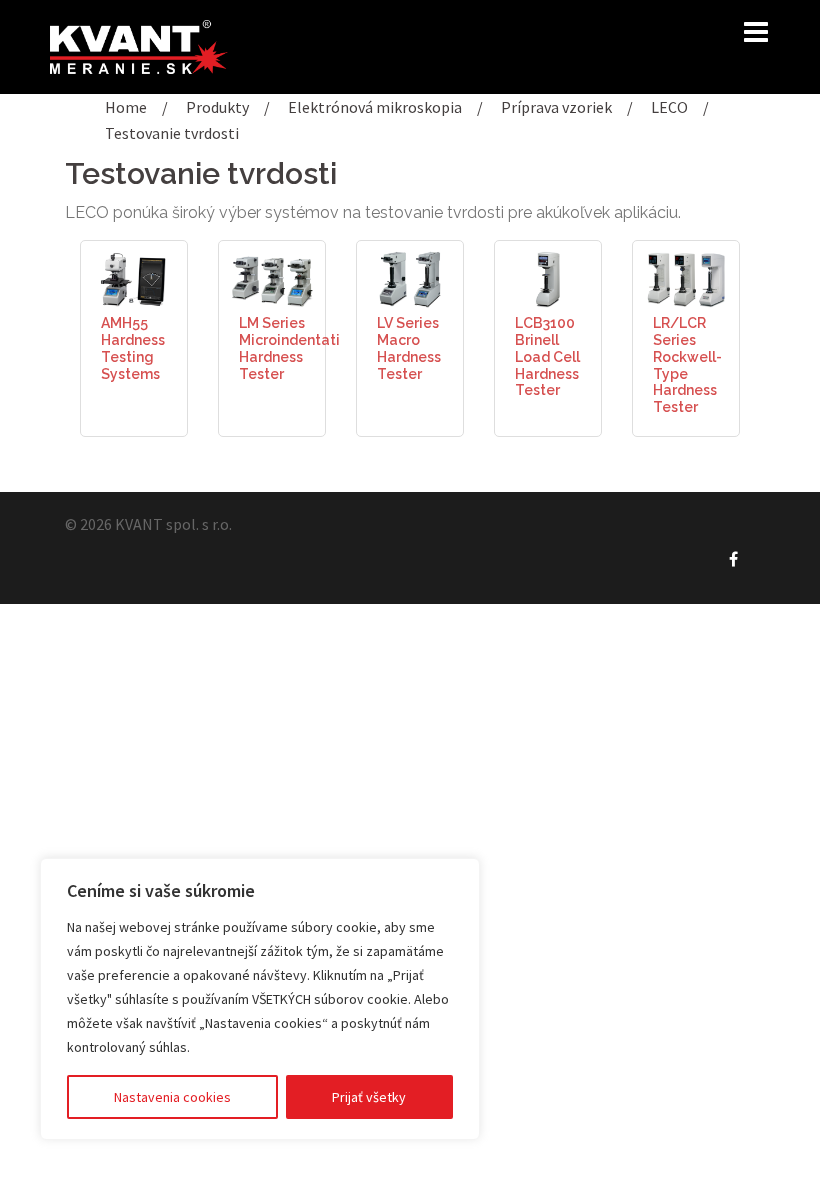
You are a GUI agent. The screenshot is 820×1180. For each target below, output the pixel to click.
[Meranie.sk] (139, 45)
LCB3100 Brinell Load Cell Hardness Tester (547, 356)
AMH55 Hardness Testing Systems (133, 348)
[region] (260, 999)
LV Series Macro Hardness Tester (409, 348)
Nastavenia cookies (172, 1097)
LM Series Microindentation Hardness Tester (298, 348)
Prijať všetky (369, 1097)
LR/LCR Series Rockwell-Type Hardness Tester (687, 365)
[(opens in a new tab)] (134, 277)
